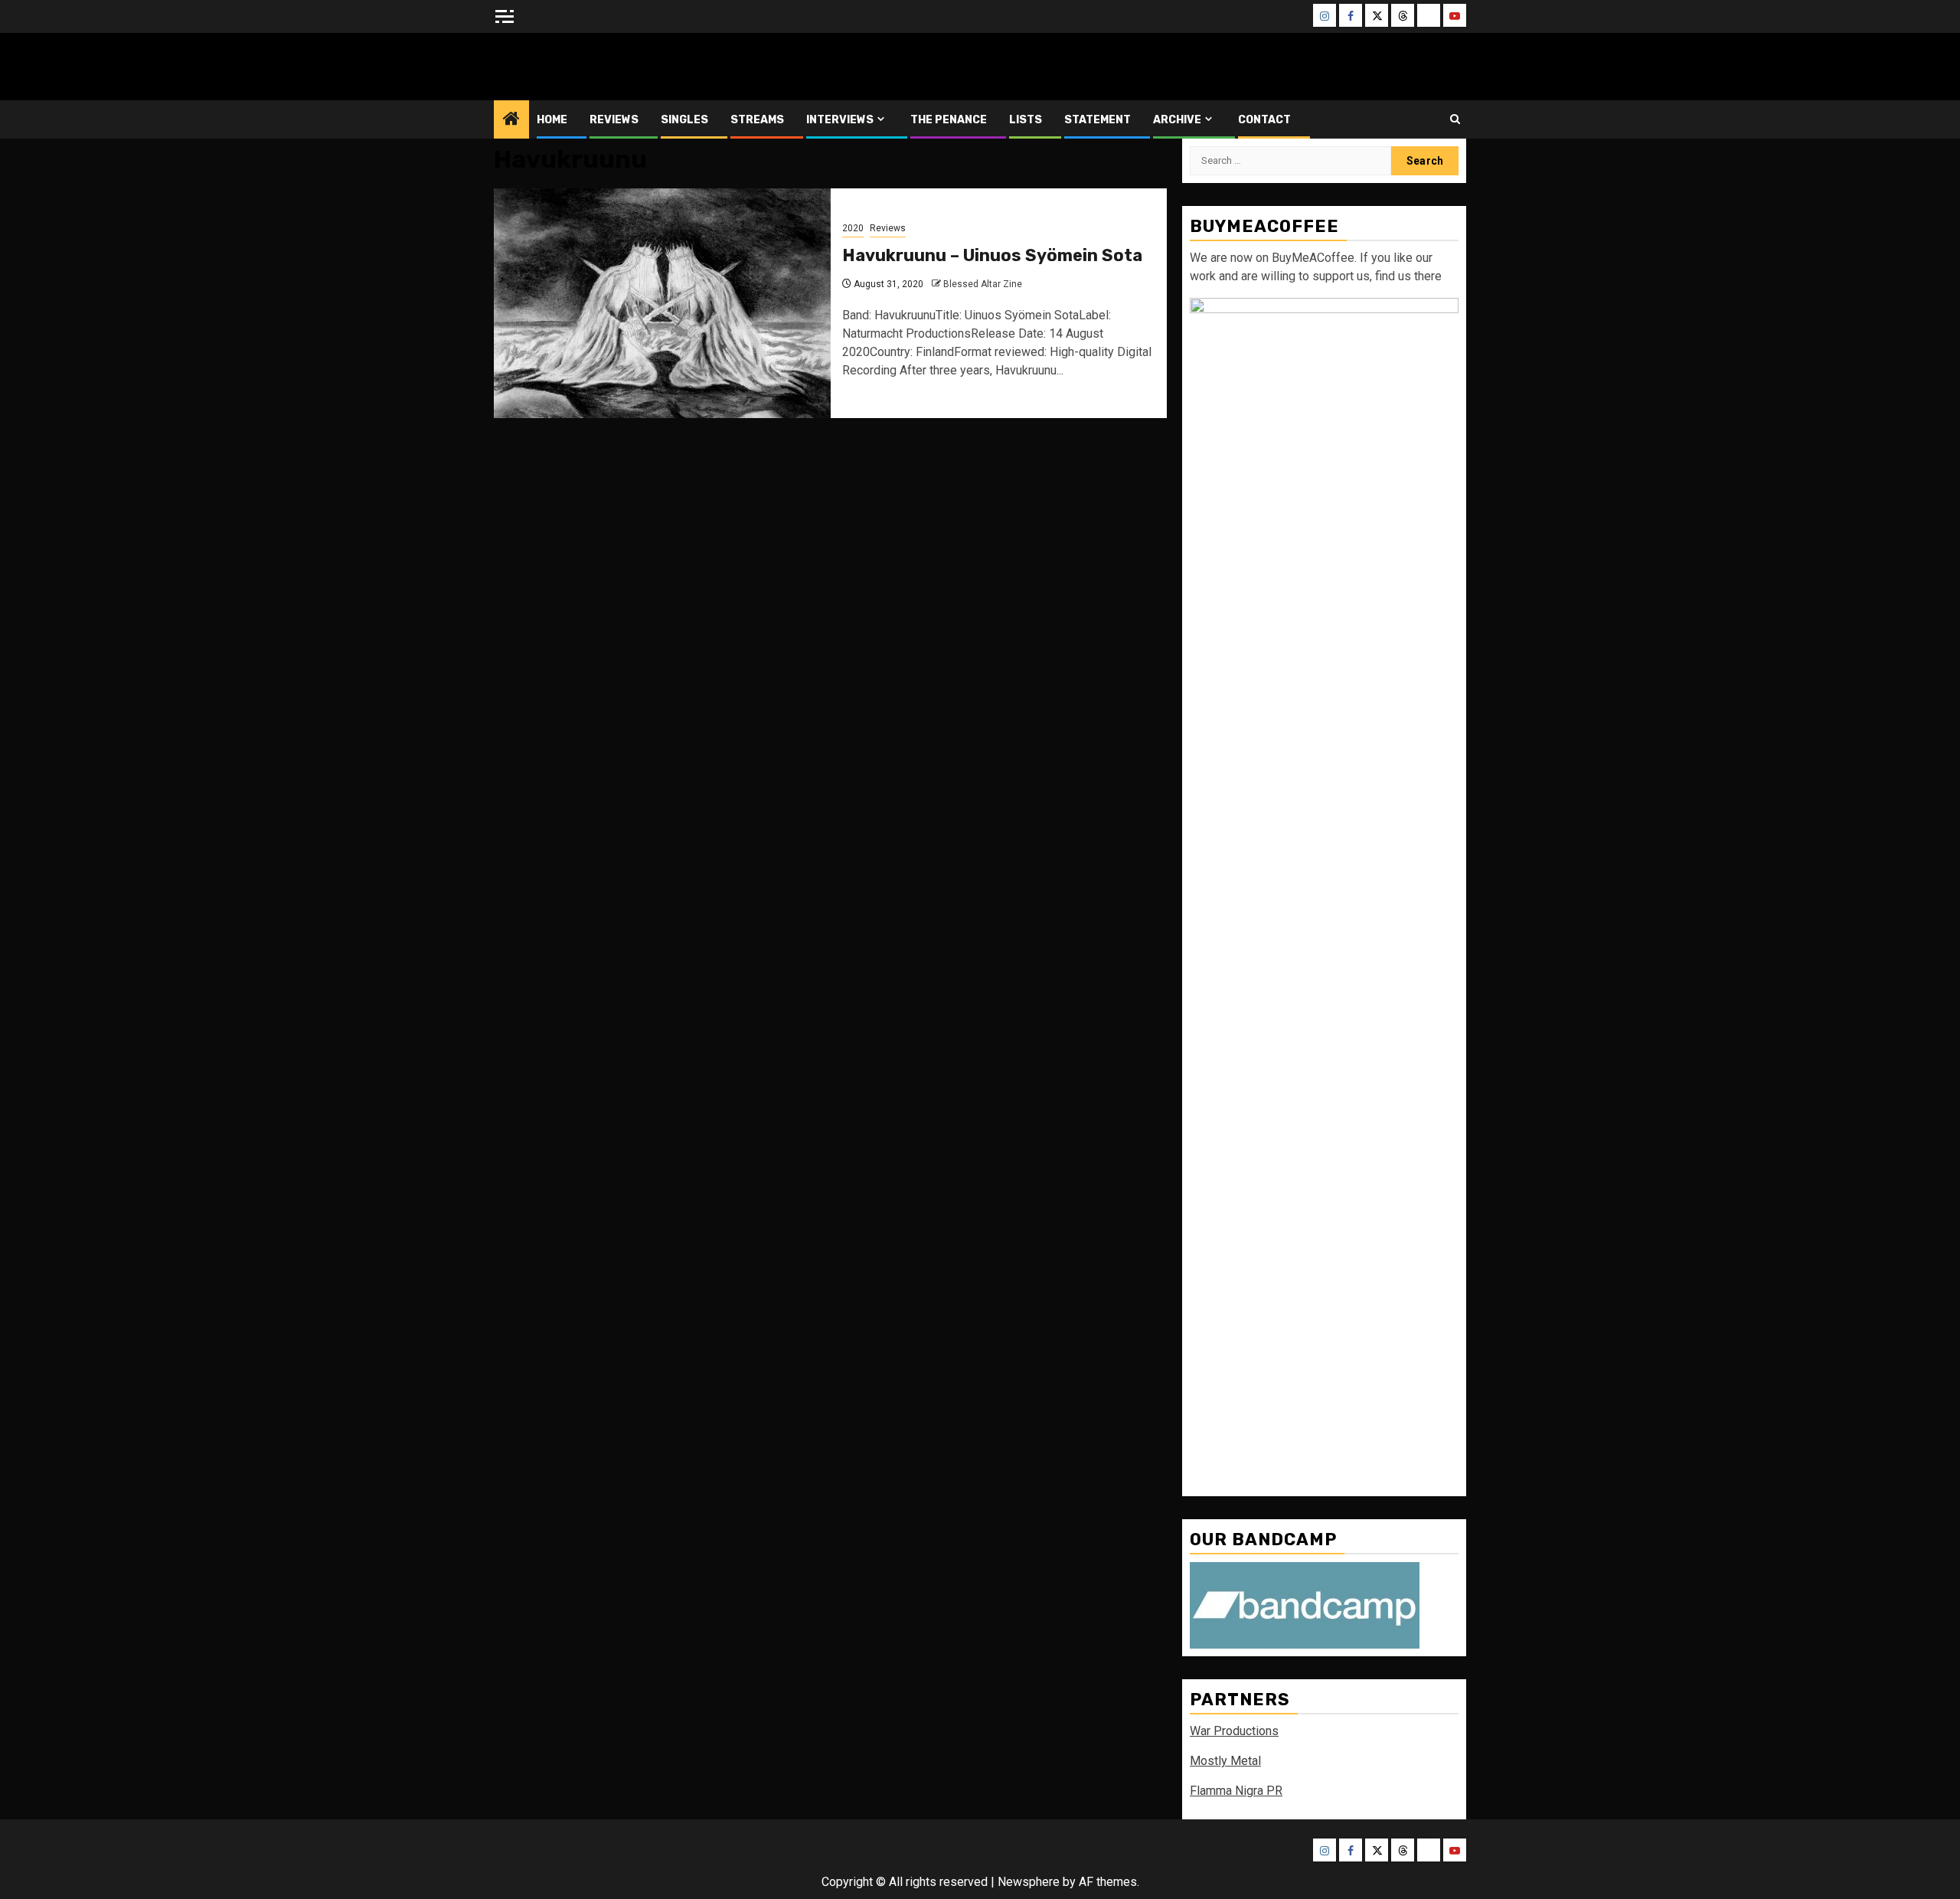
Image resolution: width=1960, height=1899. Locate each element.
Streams (757, 120)
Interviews (840, 120)
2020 (853, 228)
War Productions (1234, 1731)
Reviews (614, 120)
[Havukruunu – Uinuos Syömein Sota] (662, 303)
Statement (1098, 120)
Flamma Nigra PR (1236, 1791)
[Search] (1455, 119)
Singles (684, 120)
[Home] (511, 120)
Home (552, 120)
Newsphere (1029, 1882)
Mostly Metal (1225, 1761)
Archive (1177, 120)
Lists (1026, 120)
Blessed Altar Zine (595, 66)
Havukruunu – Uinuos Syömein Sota (992, 255)
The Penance (949, 120)
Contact (1264, 120)
